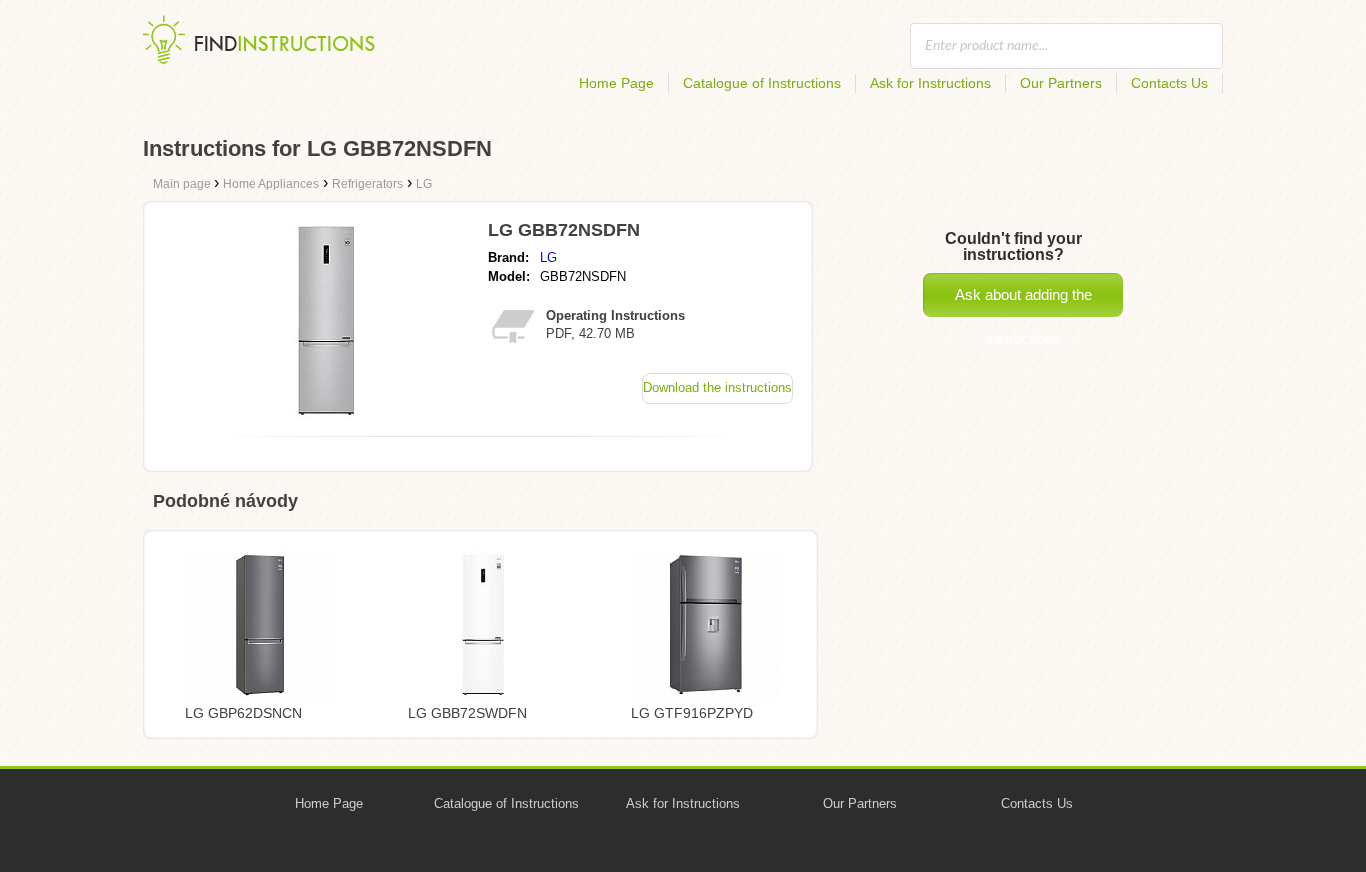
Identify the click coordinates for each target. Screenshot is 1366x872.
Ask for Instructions (930, 83)
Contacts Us (1169, 83)
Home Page (616, 83)
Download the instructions (717, 387)
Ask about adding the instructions (1023, 301)
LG (548, 257)
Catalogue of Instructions (762, 83)
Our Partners (1061, 83)
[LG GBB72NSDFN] (326, 415)
